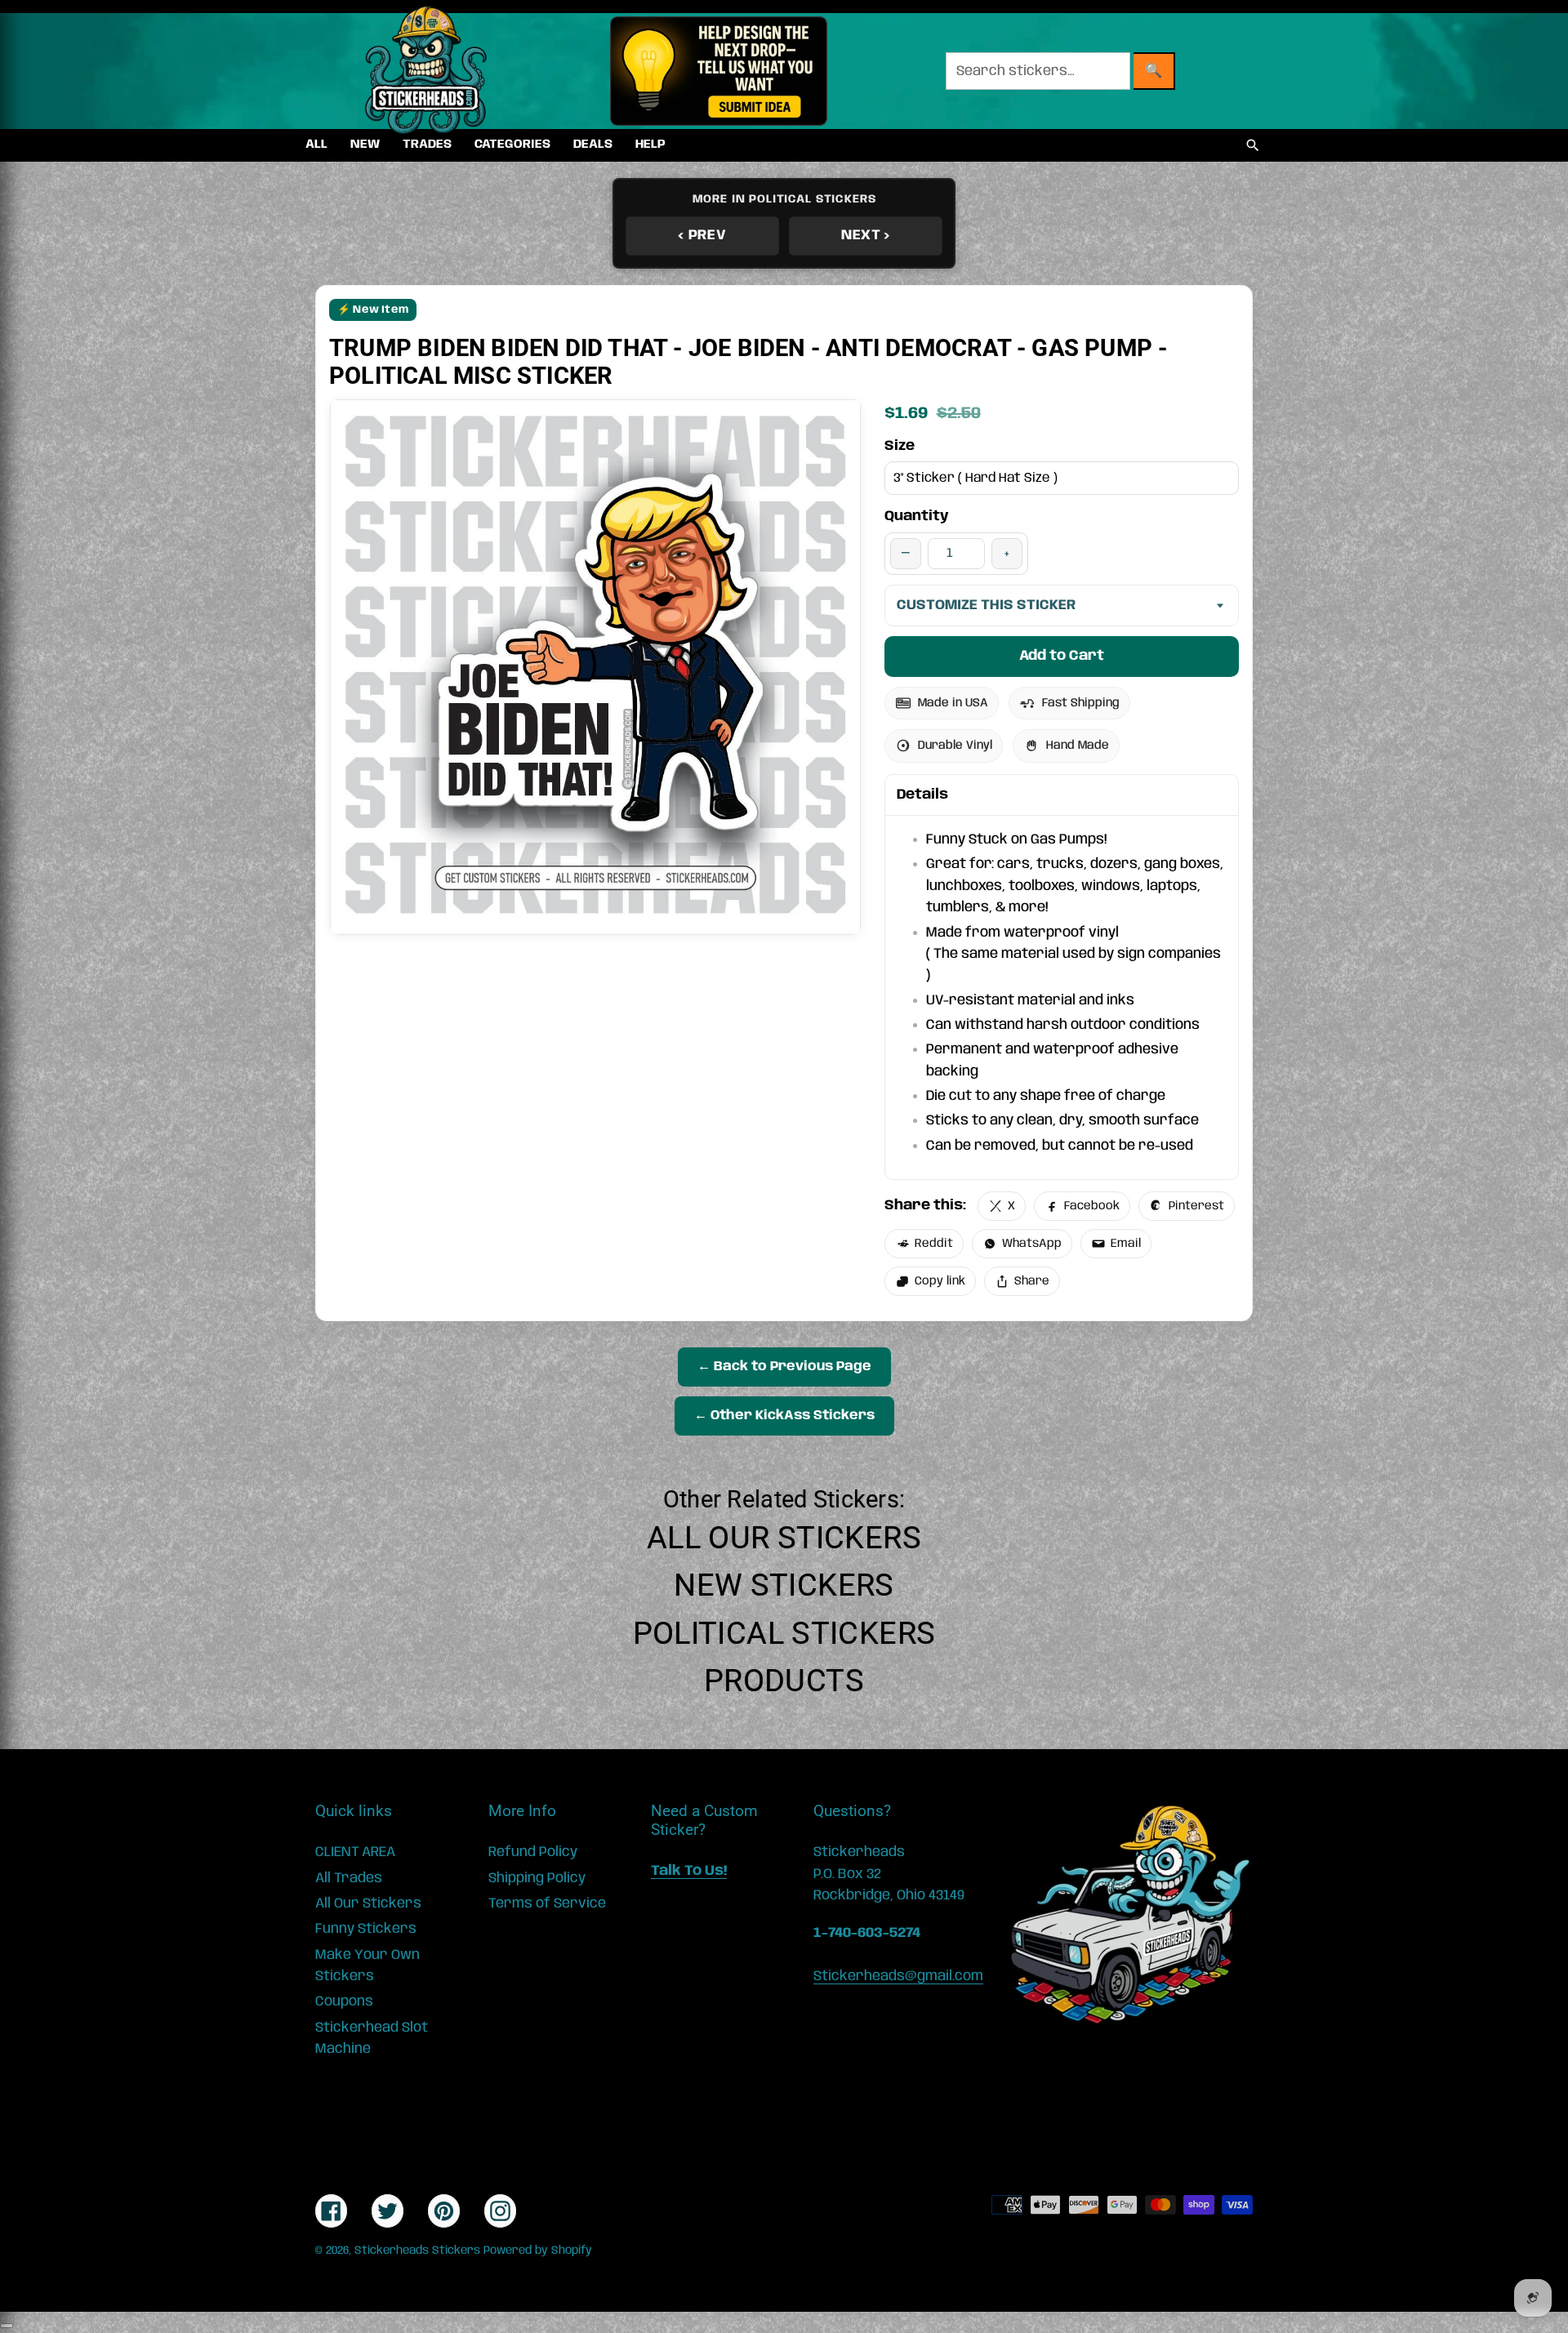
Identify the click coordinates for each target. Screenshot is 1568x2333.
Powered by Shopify (538, 2251)
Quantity (917, 516)
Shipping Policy (537, 1878)
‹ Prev (702, 235)
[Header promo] (718, 71)
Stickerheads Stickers (417, 2251)
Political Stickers (784, 1633)
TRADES (427, 145)
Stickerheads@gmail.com (898, 1976)
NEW (365, 145)
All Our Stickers (784, 1538)
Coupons (344, 2001)
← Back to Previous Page (784, 1367)
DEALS (593, 145)
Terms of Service (547, 1903)
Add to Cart (1062, 656)
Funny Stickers (366, 1929)
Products (784, 1681)
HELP (650, 145)
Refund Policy (533, 1852)
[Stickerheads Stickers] (426, 71)
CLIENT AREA (355, 1852)
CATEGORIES (512, 145)
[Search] (1253, 145)
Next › (866, 235)
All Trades (349, 1878)
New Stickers (784, 1585)
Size (900, 446)
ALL (316, 145)
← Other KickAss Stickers (784, 1416)
